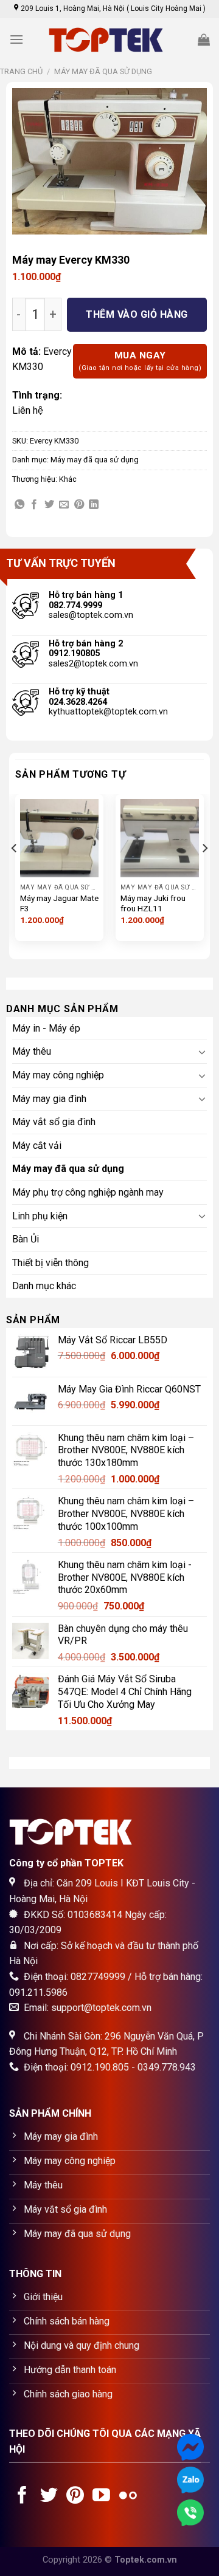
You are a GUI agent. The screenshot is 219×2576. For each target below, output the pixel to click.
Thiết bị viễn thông (50, 1263)
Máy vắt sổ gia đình (54, 1122)
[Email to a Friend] (64, 505)
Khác (68, 479)
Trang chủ (21, 71)
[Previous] (15, 872)
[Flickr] (128, 2496)
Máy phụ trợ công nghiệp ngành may (88, 1192)
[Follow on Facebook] (22, 2496)
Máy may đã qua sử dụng (103, 71)
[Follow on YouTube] (101, 2496)
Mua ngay (140, 361)
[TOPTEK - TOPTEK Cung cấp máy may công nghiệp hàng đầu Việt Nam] (109, 40)
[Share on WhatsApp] (19, 505)
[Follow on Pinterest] (75, 2496)
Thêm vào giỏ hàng (137, 314)
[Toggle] (203, 1052)
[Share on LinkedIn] (94, 505)
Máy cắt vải (37, 1146)
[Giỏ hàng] (204, 39)
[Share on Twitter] (49, 505)
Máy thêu (32, 1051)
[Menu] (16, 39)
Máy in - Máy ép (46, 1028)
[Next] (204, 872)
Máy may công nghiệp (58, 1075)
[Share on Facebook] (34, 505)
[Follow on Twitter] (49, 2496)
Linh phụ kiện (40, 1216)
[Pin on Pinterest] (79, 505)
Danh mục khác (44, 1286)
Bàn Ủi (26, 1239)
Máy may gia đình (49, 1099)
